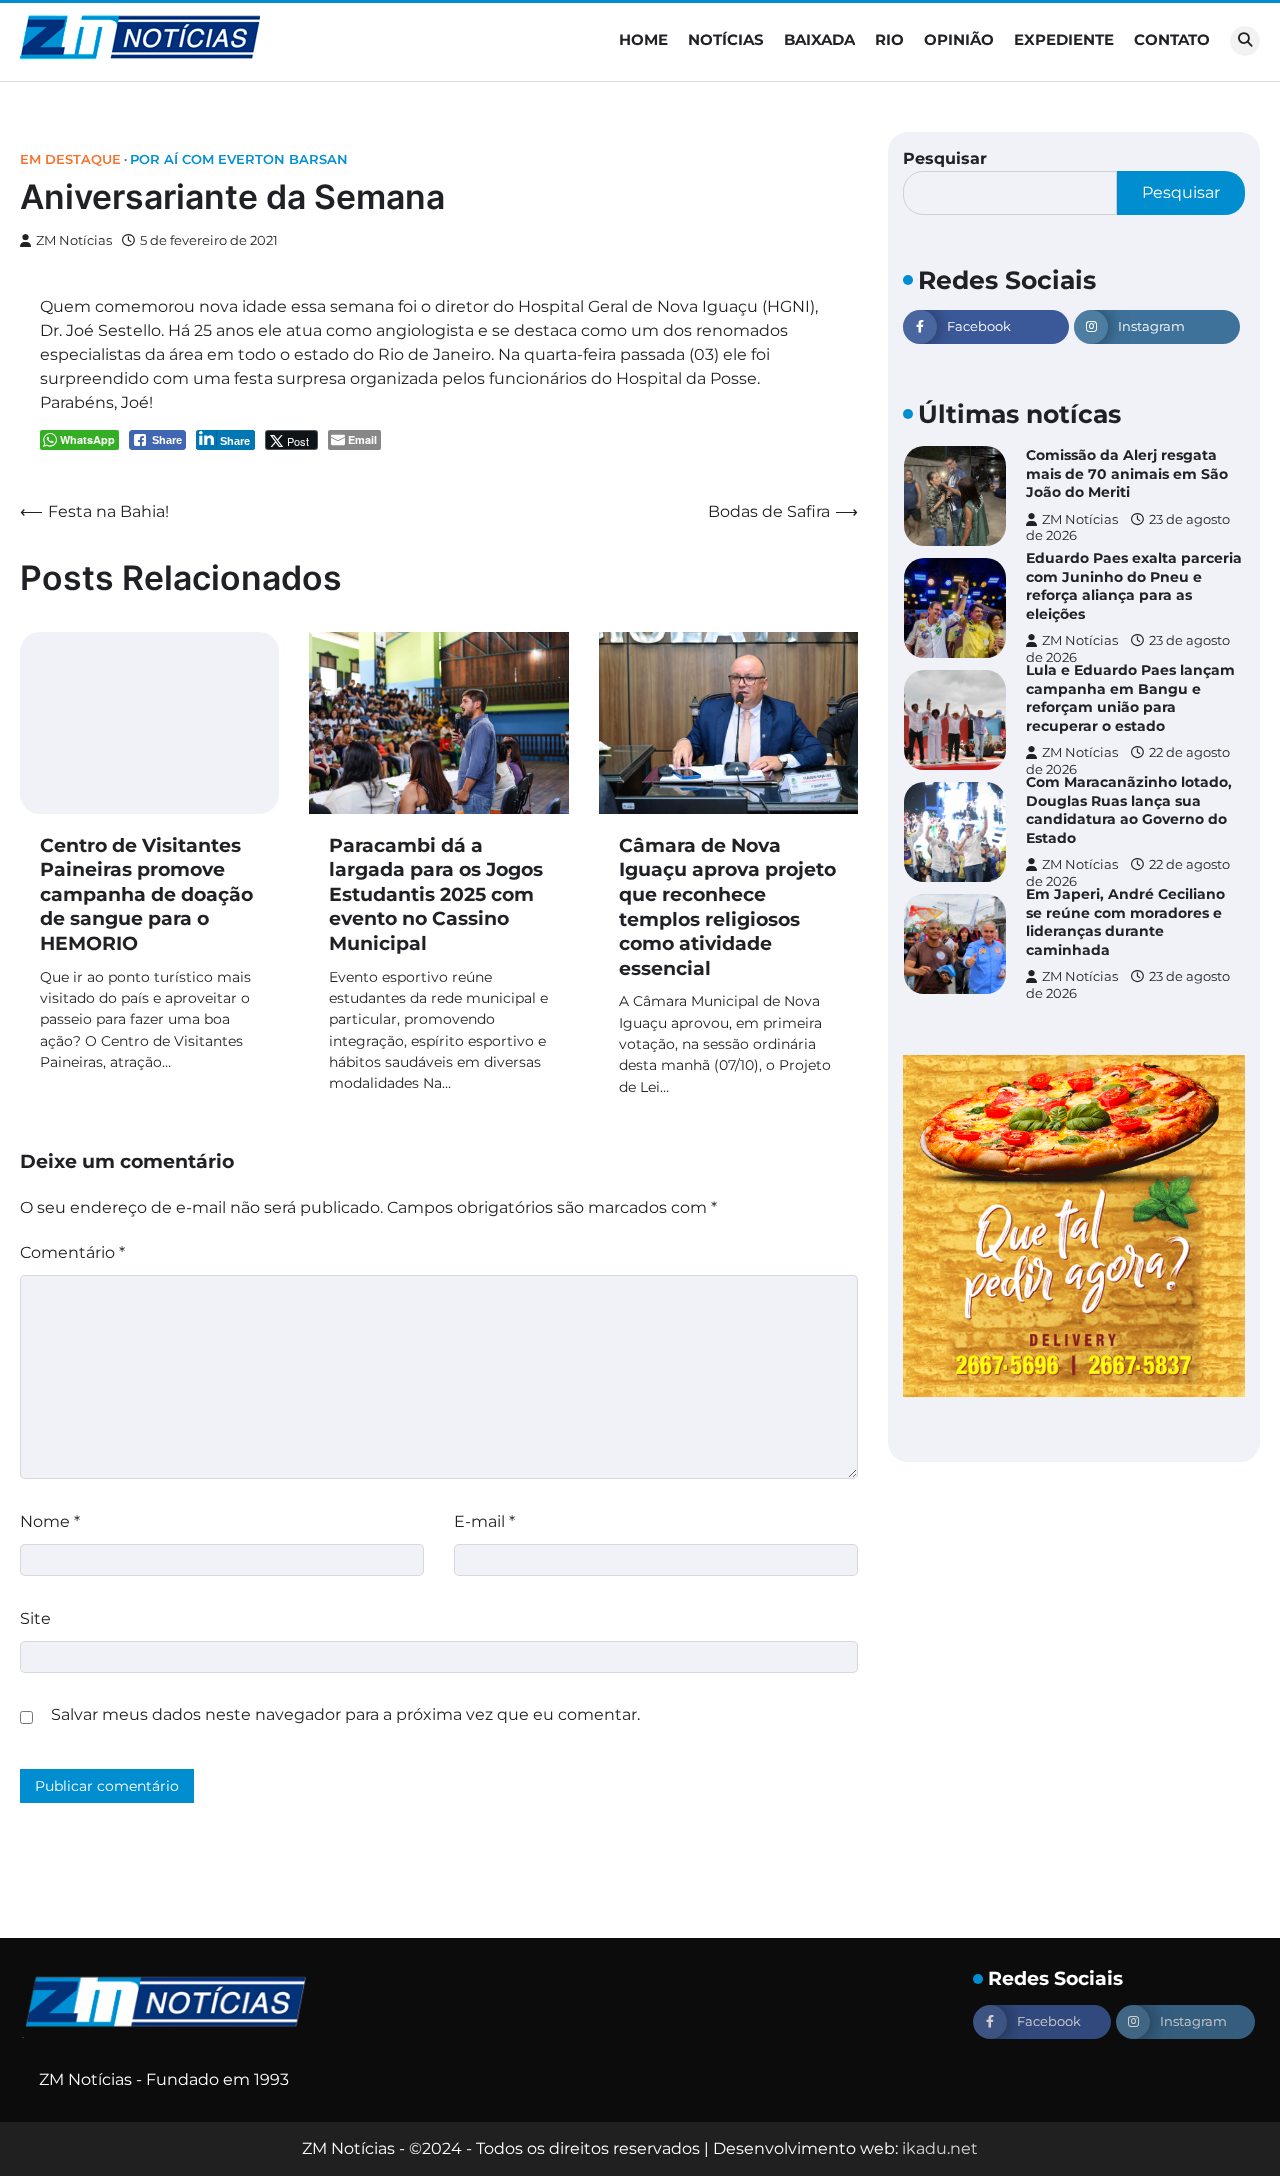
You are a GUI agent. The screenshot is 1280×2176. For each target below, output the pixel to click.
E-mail (484, 1521)
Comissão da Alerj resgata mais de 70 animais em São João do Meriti (1127, 473)
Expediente (1064, 39)
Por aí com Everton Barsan (239, 159)
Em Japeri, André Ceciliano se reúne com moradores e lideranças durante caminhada (1125, 922)
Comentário (72, 1252)
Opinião (959, 39)
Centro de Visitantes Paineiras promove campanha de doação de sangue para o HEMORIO (146, 894)
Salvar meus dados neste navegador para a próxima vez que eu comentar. (345, 1714)
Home (643, 39)
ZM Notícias (74, 240)
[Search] (1245, 41)
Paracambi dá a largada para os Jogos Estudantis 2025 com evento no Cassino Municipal (436, 894)
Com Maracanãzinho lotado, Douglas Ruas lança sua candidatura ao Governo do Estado (1129, 810)
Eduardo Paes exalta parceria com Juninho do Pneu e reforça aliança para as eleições (1134, 586)
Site (35, 1618)
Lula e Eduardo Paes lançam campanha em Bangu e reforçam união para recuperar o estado (1130, 698)
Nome (50, 1521)
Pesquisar (945, 158)
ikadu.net (940, 2148)
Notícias (726, 39)
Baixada (819, 39)
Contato (1172, 39)
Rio (889, 39)
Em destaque (70, 159)
